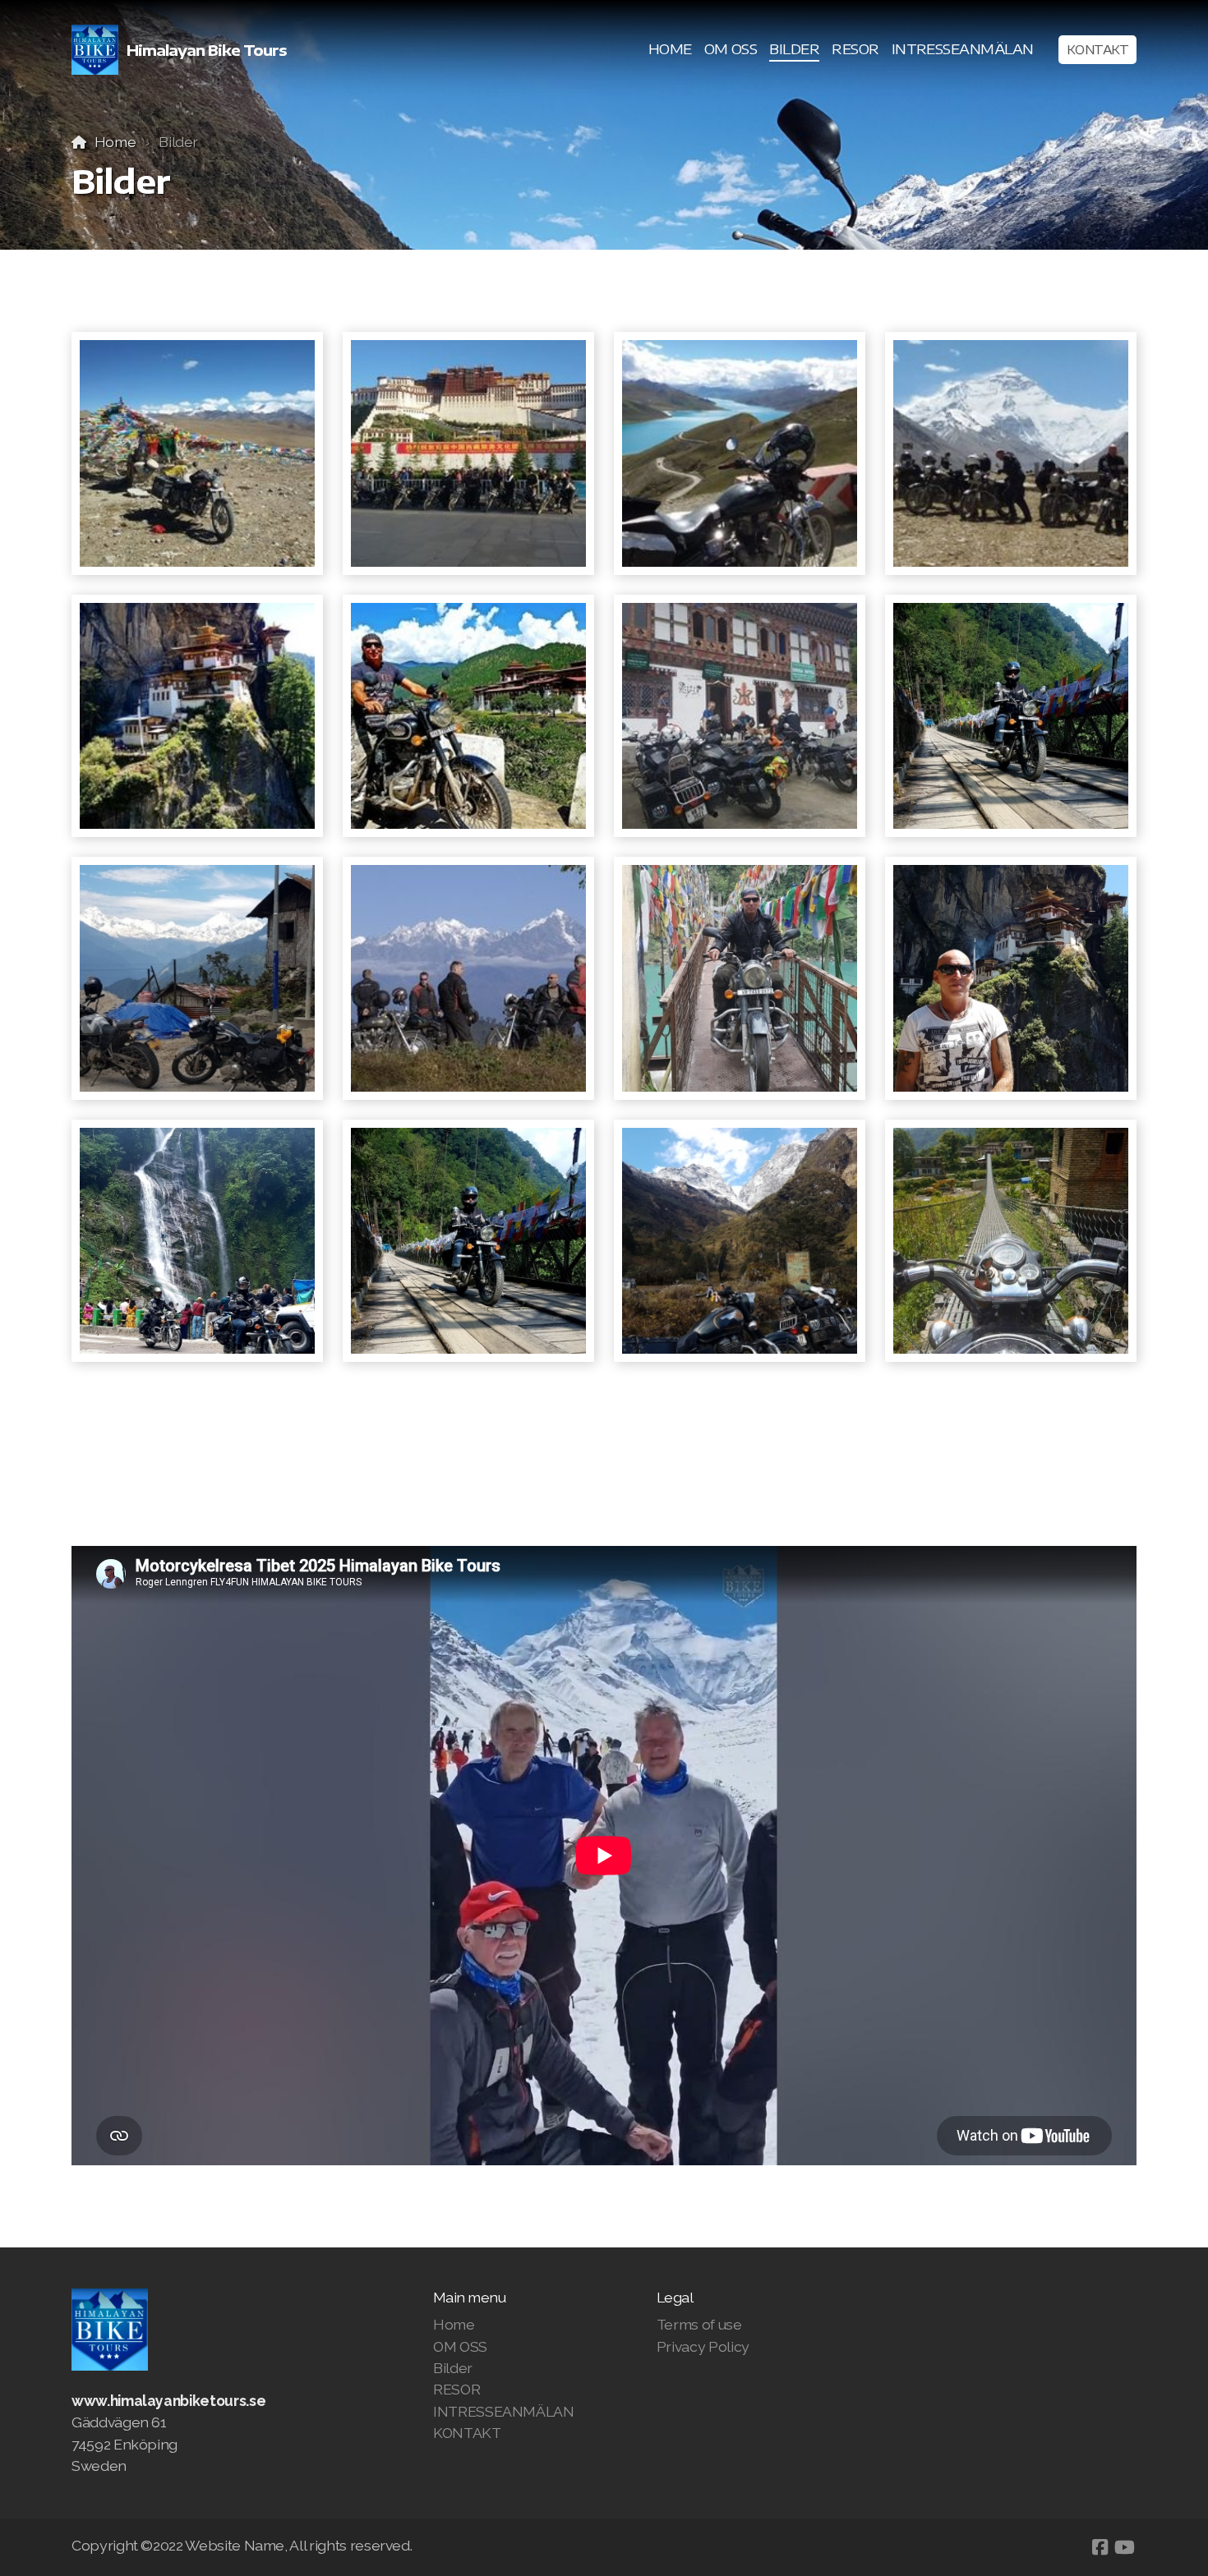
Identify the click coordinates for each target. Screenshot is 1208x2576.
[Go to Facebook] (1100, 2547)
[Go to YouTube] (1124, 2547)
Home (115, 142)
